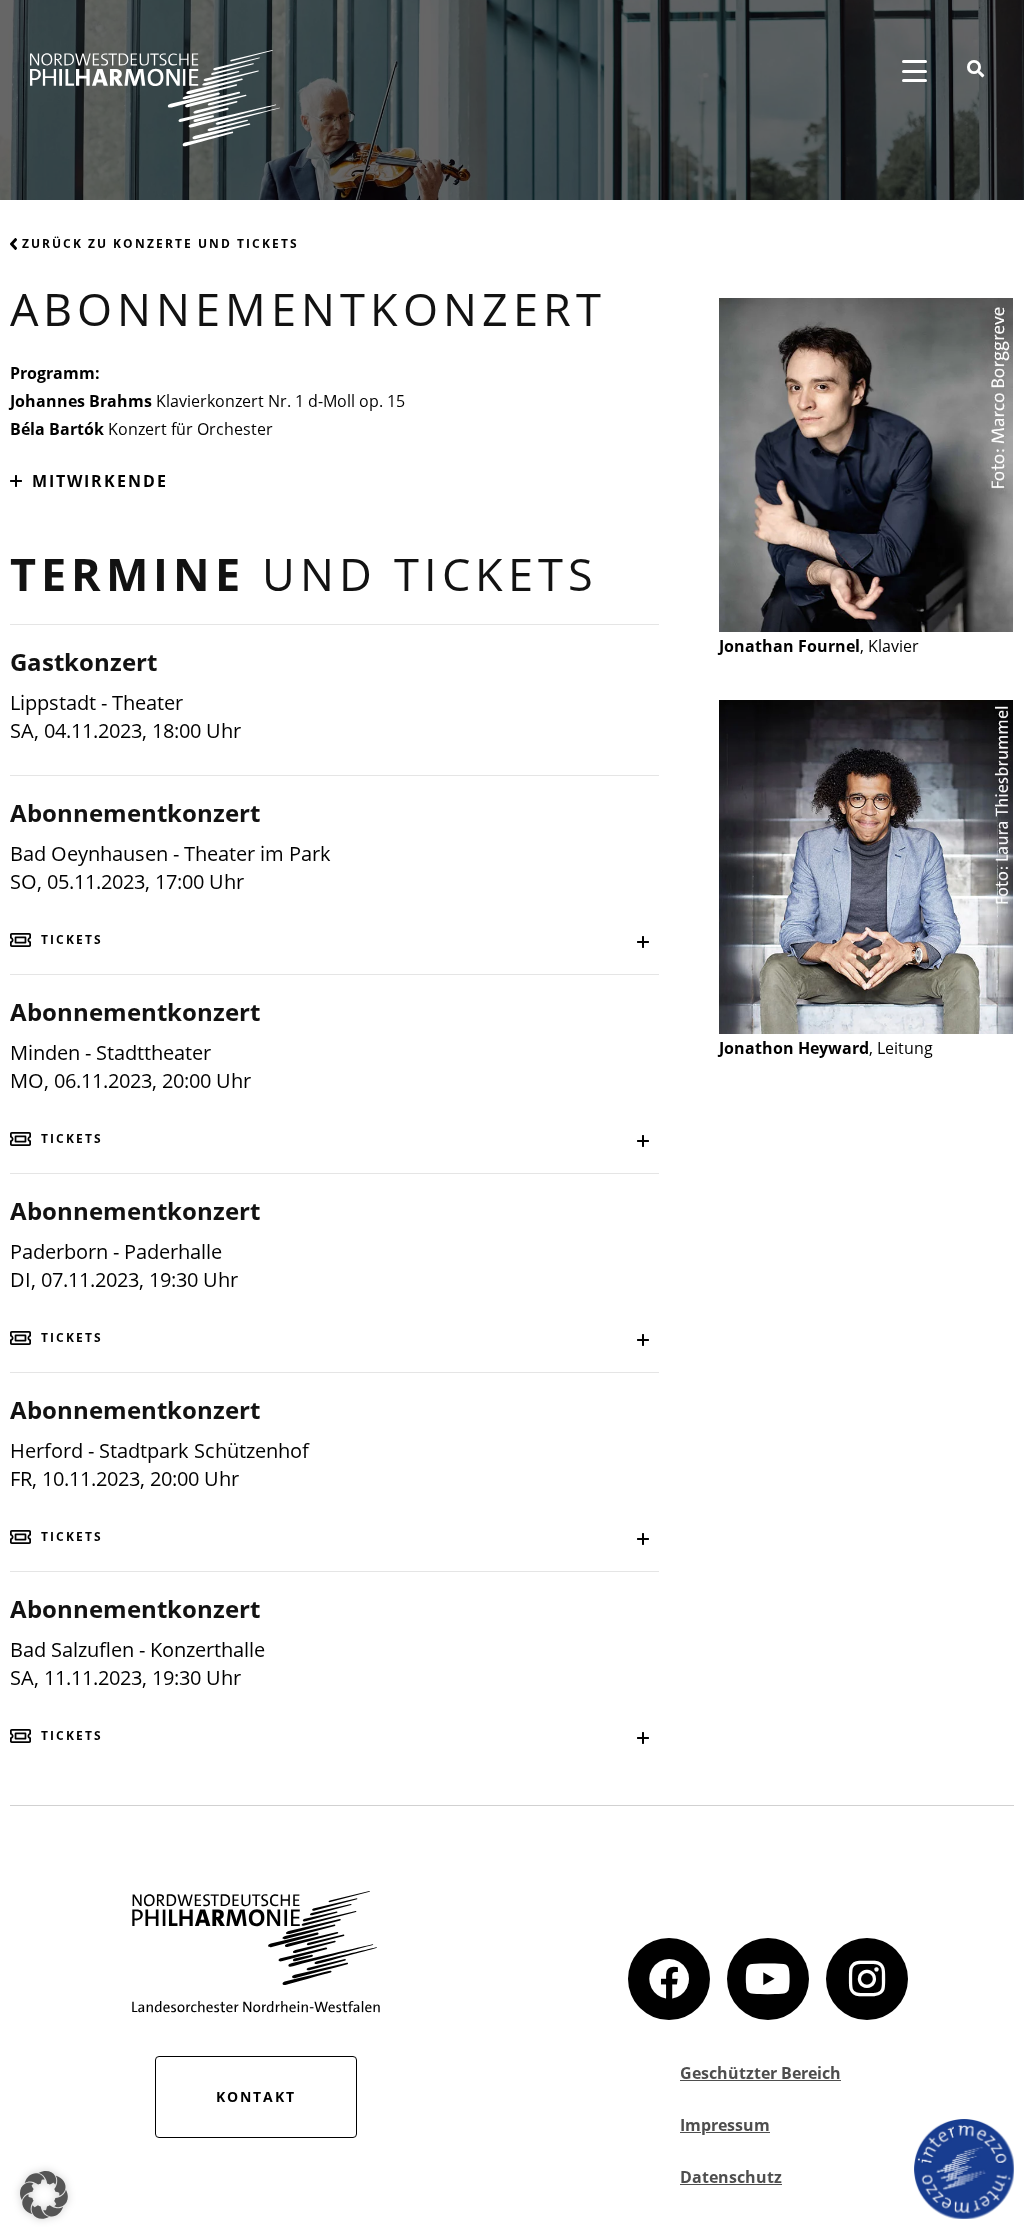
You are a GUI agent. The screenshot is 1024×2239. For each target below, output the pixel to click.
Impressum (725, 2125)
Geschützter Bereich (760, 2073)
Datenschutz (731, 2177)
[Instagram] (867, 1979)
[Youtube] (768, 1979)
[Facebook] (669, 1979)
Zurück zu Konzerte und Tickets (160, 243)
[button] (44, 2195)
